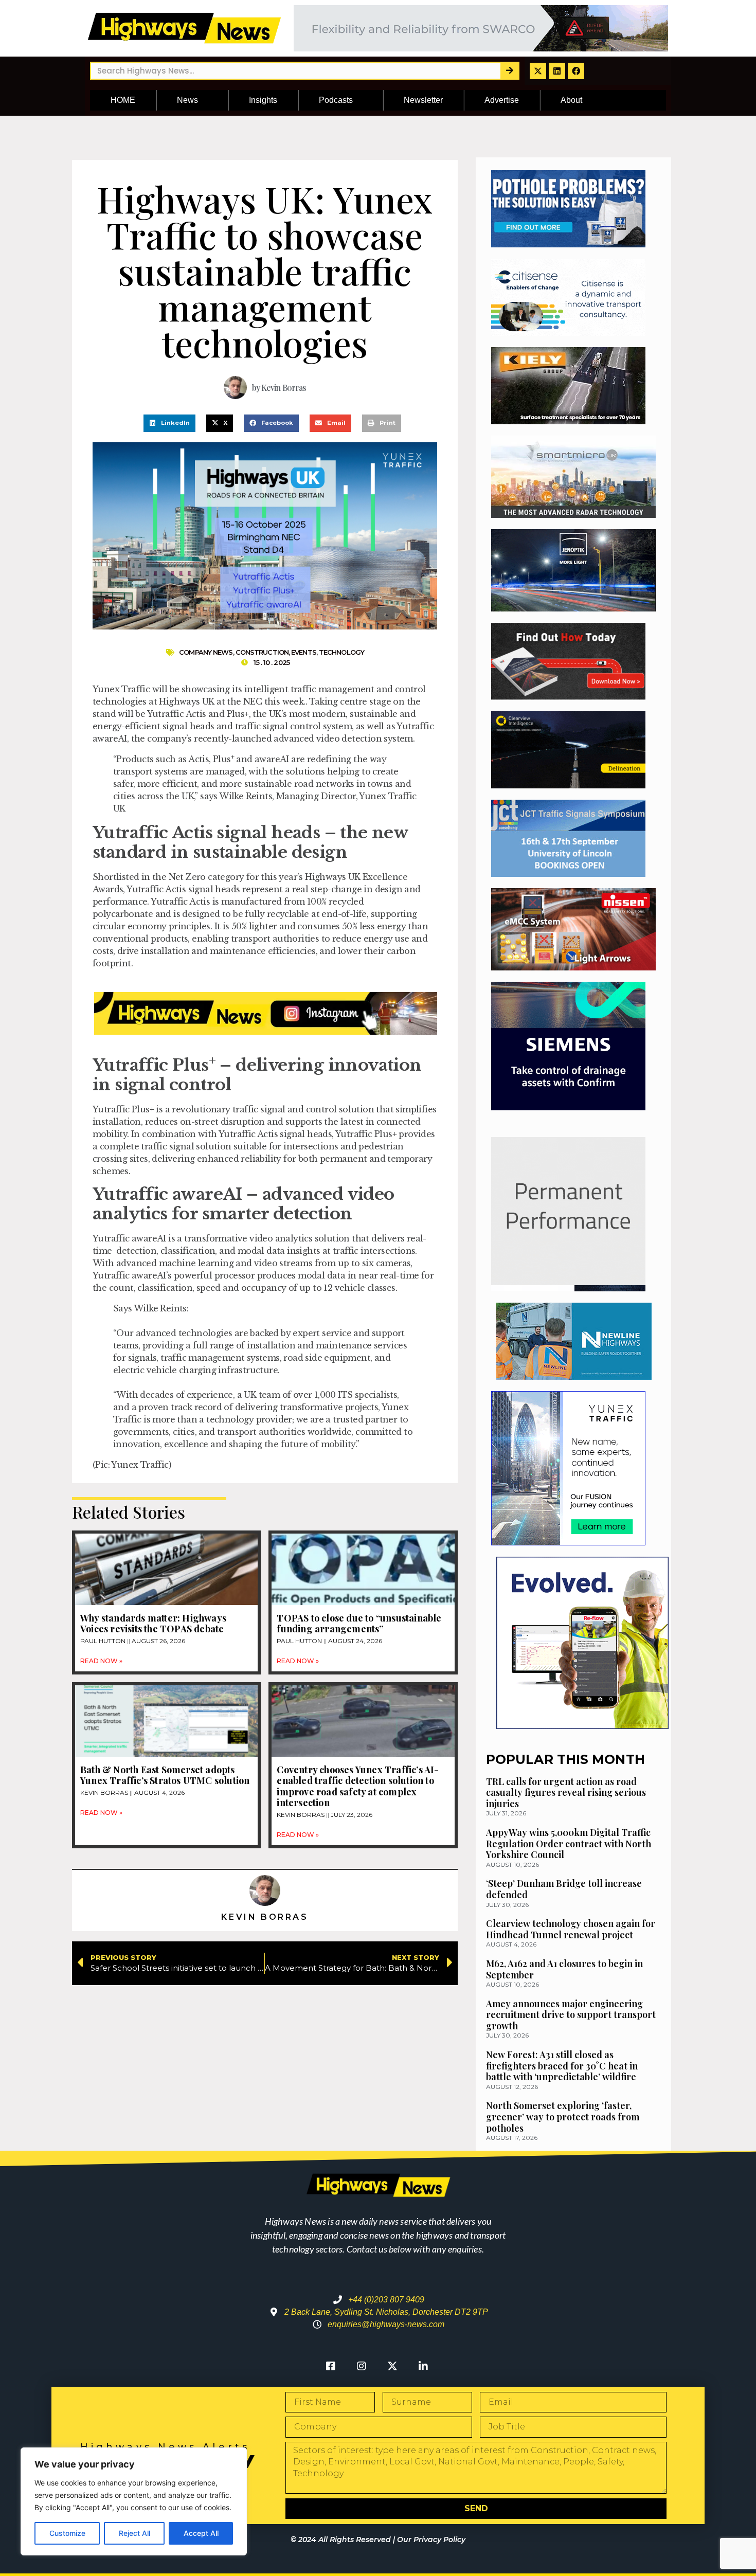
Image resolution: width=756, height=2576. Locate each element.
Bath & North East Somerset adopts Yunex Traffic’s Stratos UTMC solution (165, 1775)
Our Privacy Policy (431, 2539)
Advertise (502, 100)
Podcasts (336, 100)
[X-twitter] (538, 71)
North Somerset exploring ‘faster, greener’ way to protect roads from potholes (563, 2116)
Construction (262, 652)
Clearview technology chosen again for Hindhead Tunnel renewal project (571, 1929)
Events (304, 652)
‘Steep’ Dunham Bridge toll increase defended (564, 1889)
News (187, 100)
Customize (67, 2533)
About (571, 100)
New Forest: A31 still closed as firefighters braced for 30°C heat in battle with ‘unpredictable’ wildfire (562, 2066)
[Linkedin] (557, 71)
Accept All (201, 2533)
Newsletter (423, 100)
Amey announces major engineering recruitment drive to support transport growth (571, 2015)
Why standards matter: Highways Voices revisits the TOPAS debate (153, 1624)
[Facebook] (576, 71)
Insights (263, 100)
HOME (123, 100)
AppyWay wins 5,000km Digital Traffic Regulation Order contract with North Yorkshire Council (569, 1843)
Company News (206, 652)
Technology (341, 652)
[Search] (509, 71)
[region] (134, 2501)
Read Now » (101, 1661)
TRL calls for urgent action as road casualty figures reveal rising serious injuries (566, 1793)
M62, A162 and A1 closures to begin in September (564, 1969)
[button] (169, 423)
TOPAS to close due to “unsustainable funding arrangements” (359, 1624)
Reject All (134, 2533)
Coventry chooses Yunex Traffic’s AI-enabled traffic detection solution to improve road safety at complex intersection (358, 1786)
